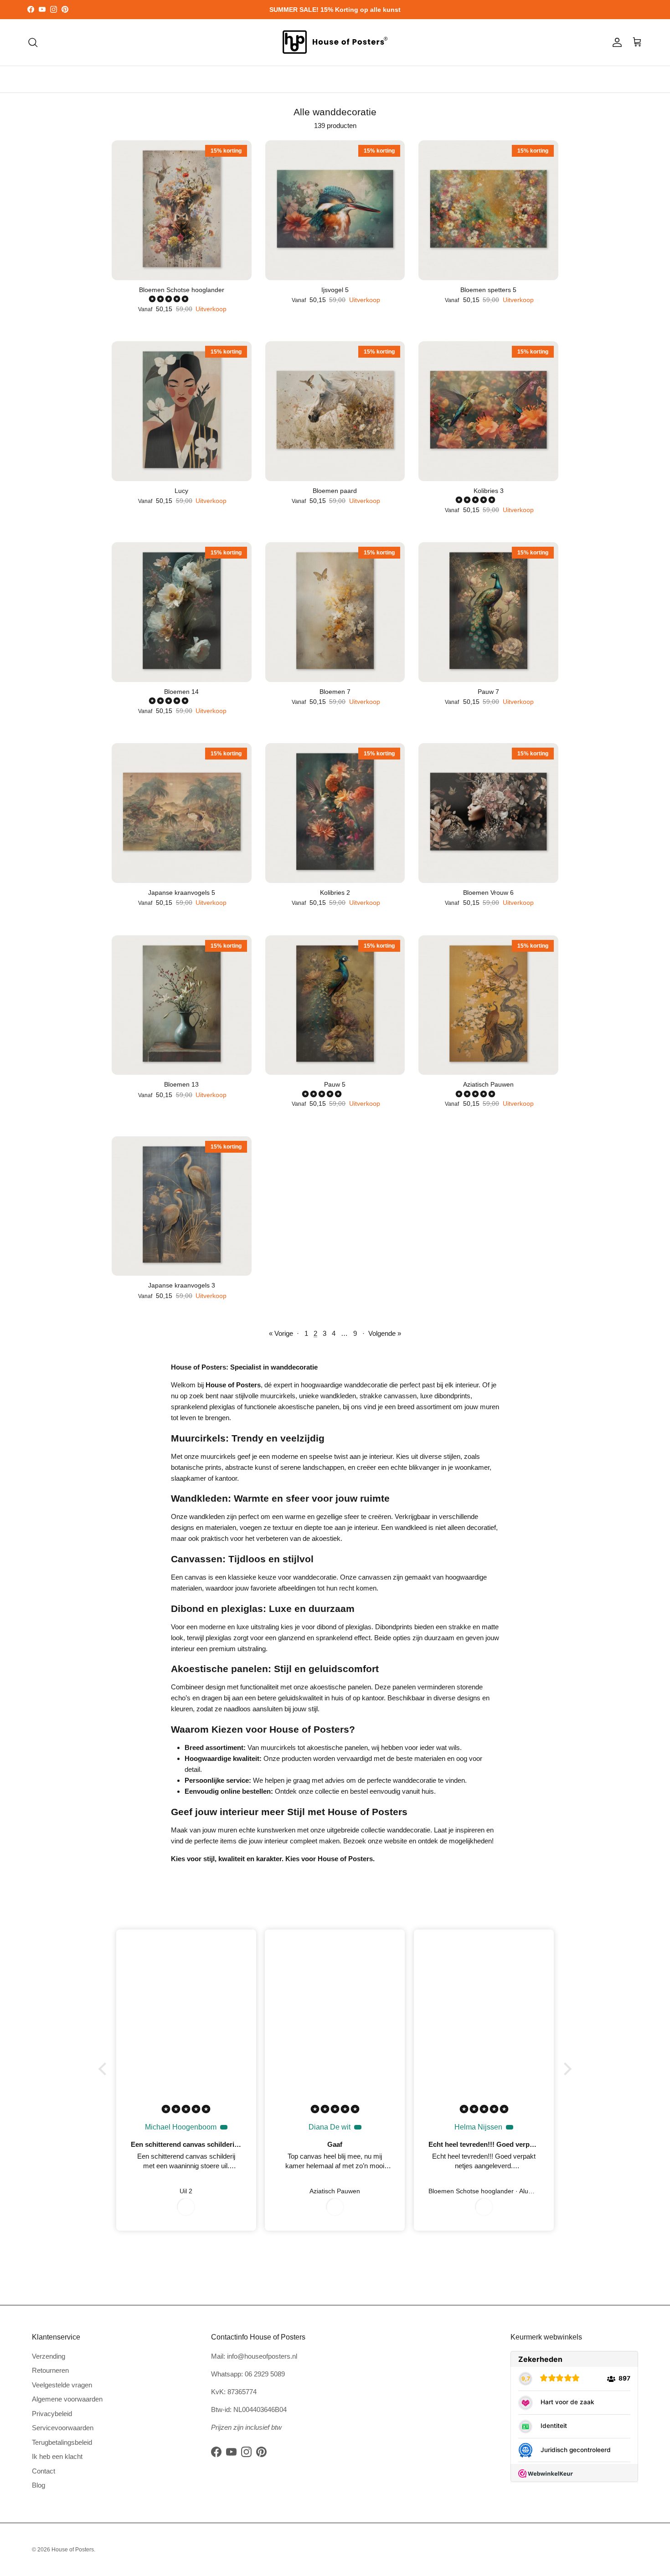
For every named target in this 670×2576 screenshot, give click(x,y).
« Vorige (281, 1333)
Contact (44, 2471)
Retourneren (50, 2370)
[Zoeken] (33, 42)
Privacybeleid (52, 2414)
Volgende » (385, 1333)
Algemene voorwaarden (67, 2399)
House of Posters (73, 2550)
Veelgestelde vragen (62, 2385)
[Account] (615, 42)
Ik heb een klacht (57, 2456)
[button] (170, 299)
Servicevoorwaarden (63, 2428)
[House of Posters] (335, 42)
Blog (39, 2485)
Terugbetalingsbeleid (62, 2442)
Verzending (49, 2356)
